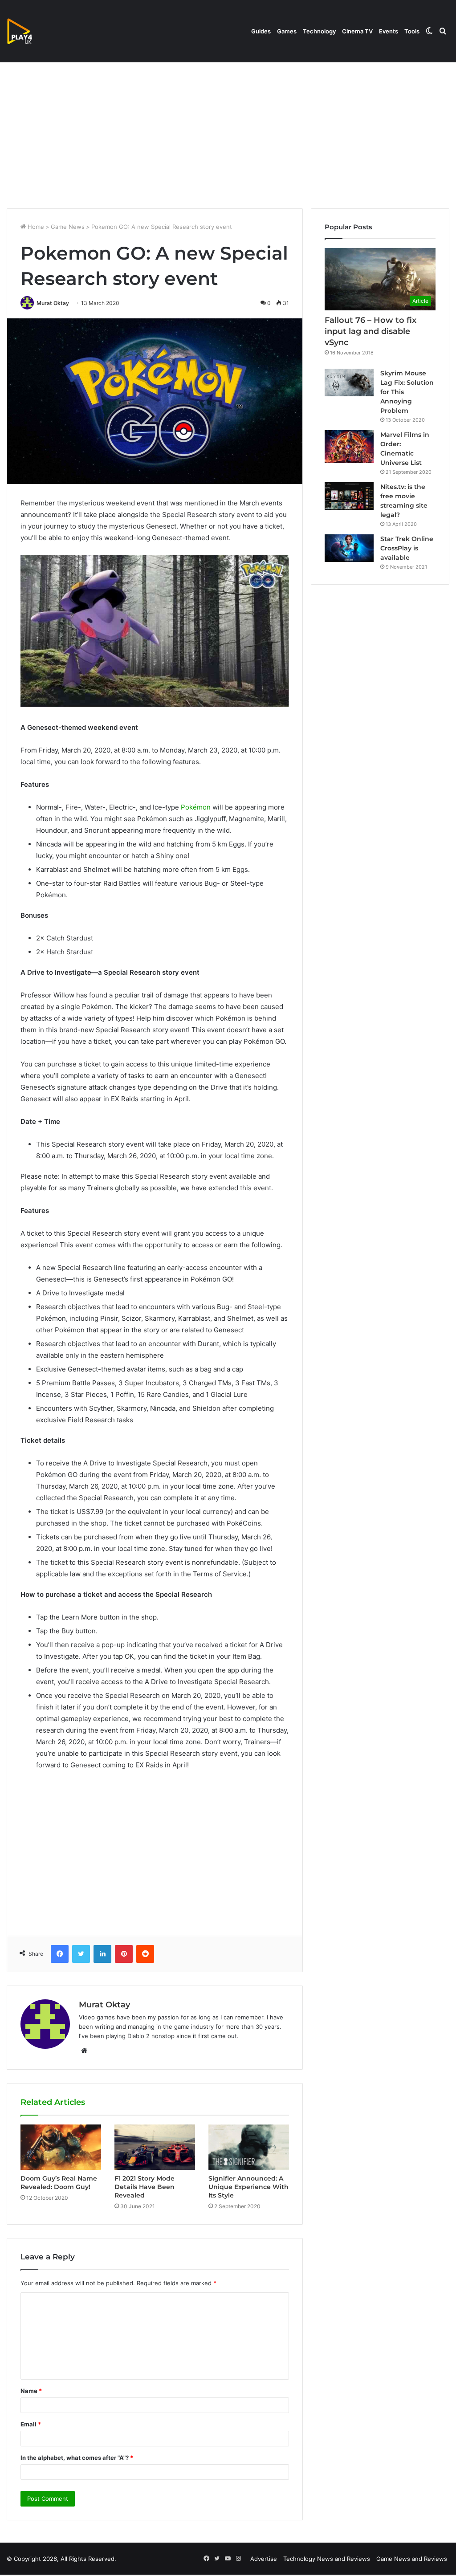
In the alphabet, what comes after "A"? (77, 2458)
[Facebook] (60, 1954)
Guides (261, 31)
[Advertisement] (228, 133)
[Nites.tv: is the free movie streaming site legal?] (349, 496)
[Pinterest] (124, 1954)
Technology (319, 31)
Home (35, 227)
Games (287, 31)
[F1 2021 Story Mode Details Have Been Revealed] (155, 2147)
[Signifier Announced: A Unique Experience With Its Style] (249, 2147)
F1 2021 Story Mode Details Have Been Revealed (145, 2187)
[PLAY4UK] (28, 31)
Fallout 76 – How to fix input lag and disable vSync (370, 331)
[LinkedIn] (102, 1954)
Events (389, 31)
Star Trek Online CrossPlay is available (407, 548)
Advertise (264, 2559)
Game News (68, 227)
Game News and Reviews (412, 2559)
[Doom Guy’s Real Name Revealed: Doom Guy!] (61, 2147)
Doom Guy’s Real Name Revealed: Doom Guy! (59, 2183)
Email (31, 2424)
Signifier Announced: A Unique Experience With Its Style (248, 2187)
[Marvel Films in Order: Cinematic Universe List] (349, 446)
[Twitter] (81, 1954)
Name (31, 2391)
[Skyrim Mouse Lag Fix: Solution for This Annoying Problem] (349, 383)
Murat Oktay (53, 303)
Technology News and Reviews (327, 2559)
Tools (412, 31)
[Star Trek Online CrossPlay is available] (349, 548)
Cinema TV (357, 31)
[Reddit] (145, 1954)
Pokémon (196, 807)
